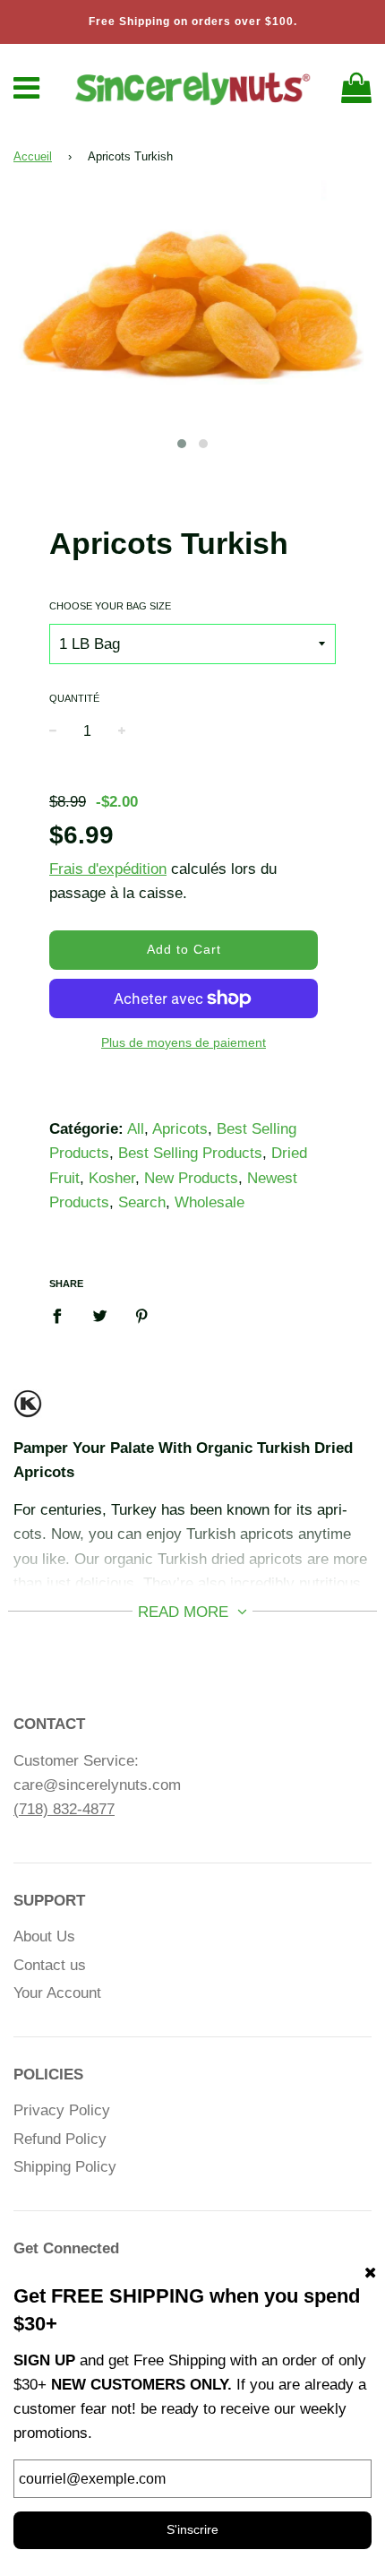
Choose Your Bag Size (110, 606)
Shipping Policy (65, 2167)
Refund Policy (60, 2139)
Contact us (50, 1965)
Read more (185, 1612)
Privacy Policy (62, 2110)
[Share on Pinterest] (142, 1316)
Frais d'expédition (108, 869)
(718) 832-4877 (64, 1809)
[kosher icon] (28, 1411)
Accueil (33, 156)
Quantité (74, 698)
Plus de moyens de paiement (184, 1042)
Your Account (57, 1993)
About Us (44, 1936)
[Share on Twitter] (100, 1316)
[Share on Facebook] (63, 1316)
